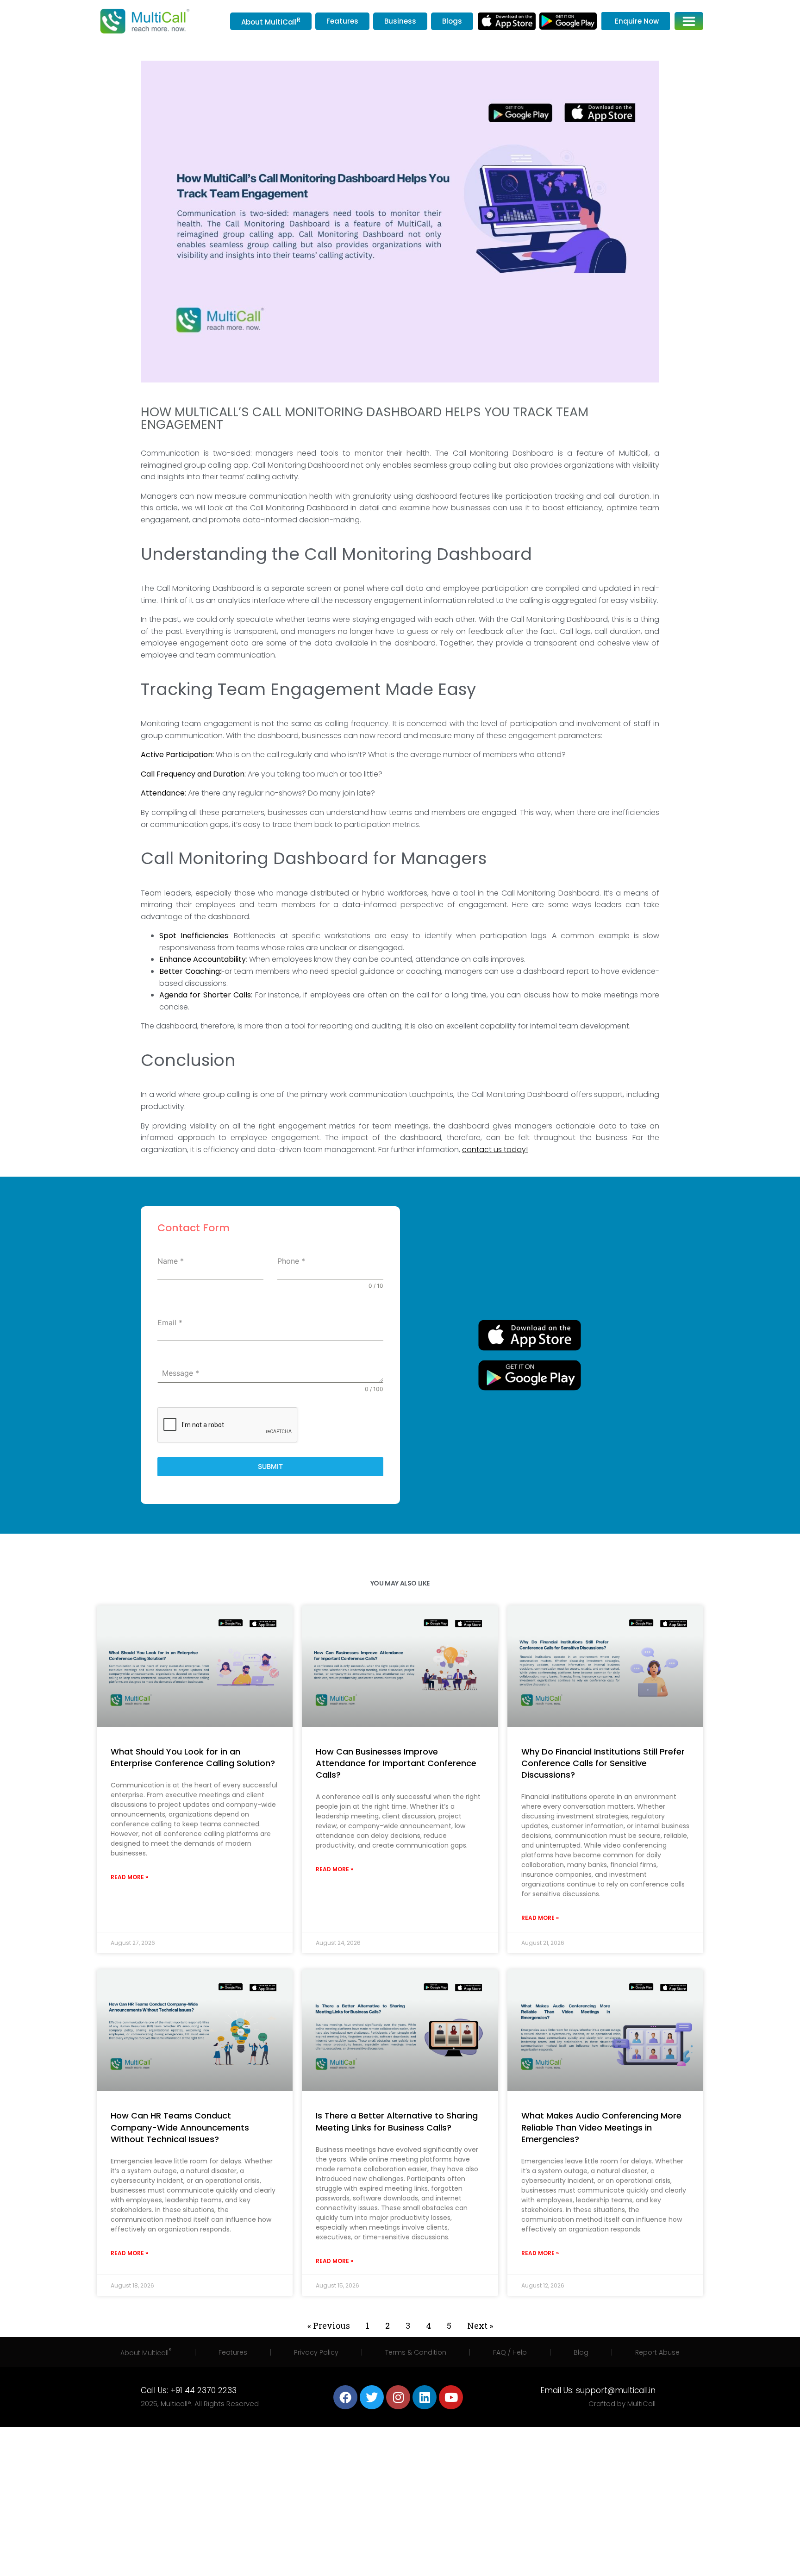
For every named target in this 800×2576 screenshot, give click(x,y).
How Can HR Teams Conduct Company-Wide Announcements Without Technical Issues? (180, 2127)
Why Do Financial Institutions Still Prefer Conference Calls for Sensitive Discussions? (603, 1763)
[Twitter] (372, 2397)
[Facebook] (345, 2397)
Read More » (129, 1877)
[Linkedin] (425, 2397)
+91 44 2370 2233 (203, 2390)
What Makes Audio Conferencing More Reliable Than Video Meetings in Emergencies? (601, 2127)
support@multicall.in (616, 2390)
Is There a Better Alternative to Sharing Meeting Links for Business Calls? (397, 2121)
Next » (480, 2325)
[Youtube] (451, 2397)
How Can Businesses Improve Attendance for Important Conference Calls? (396, 1763)
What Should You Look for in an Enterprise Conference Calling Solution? (193, 1757)
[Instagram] (398, 2397)
